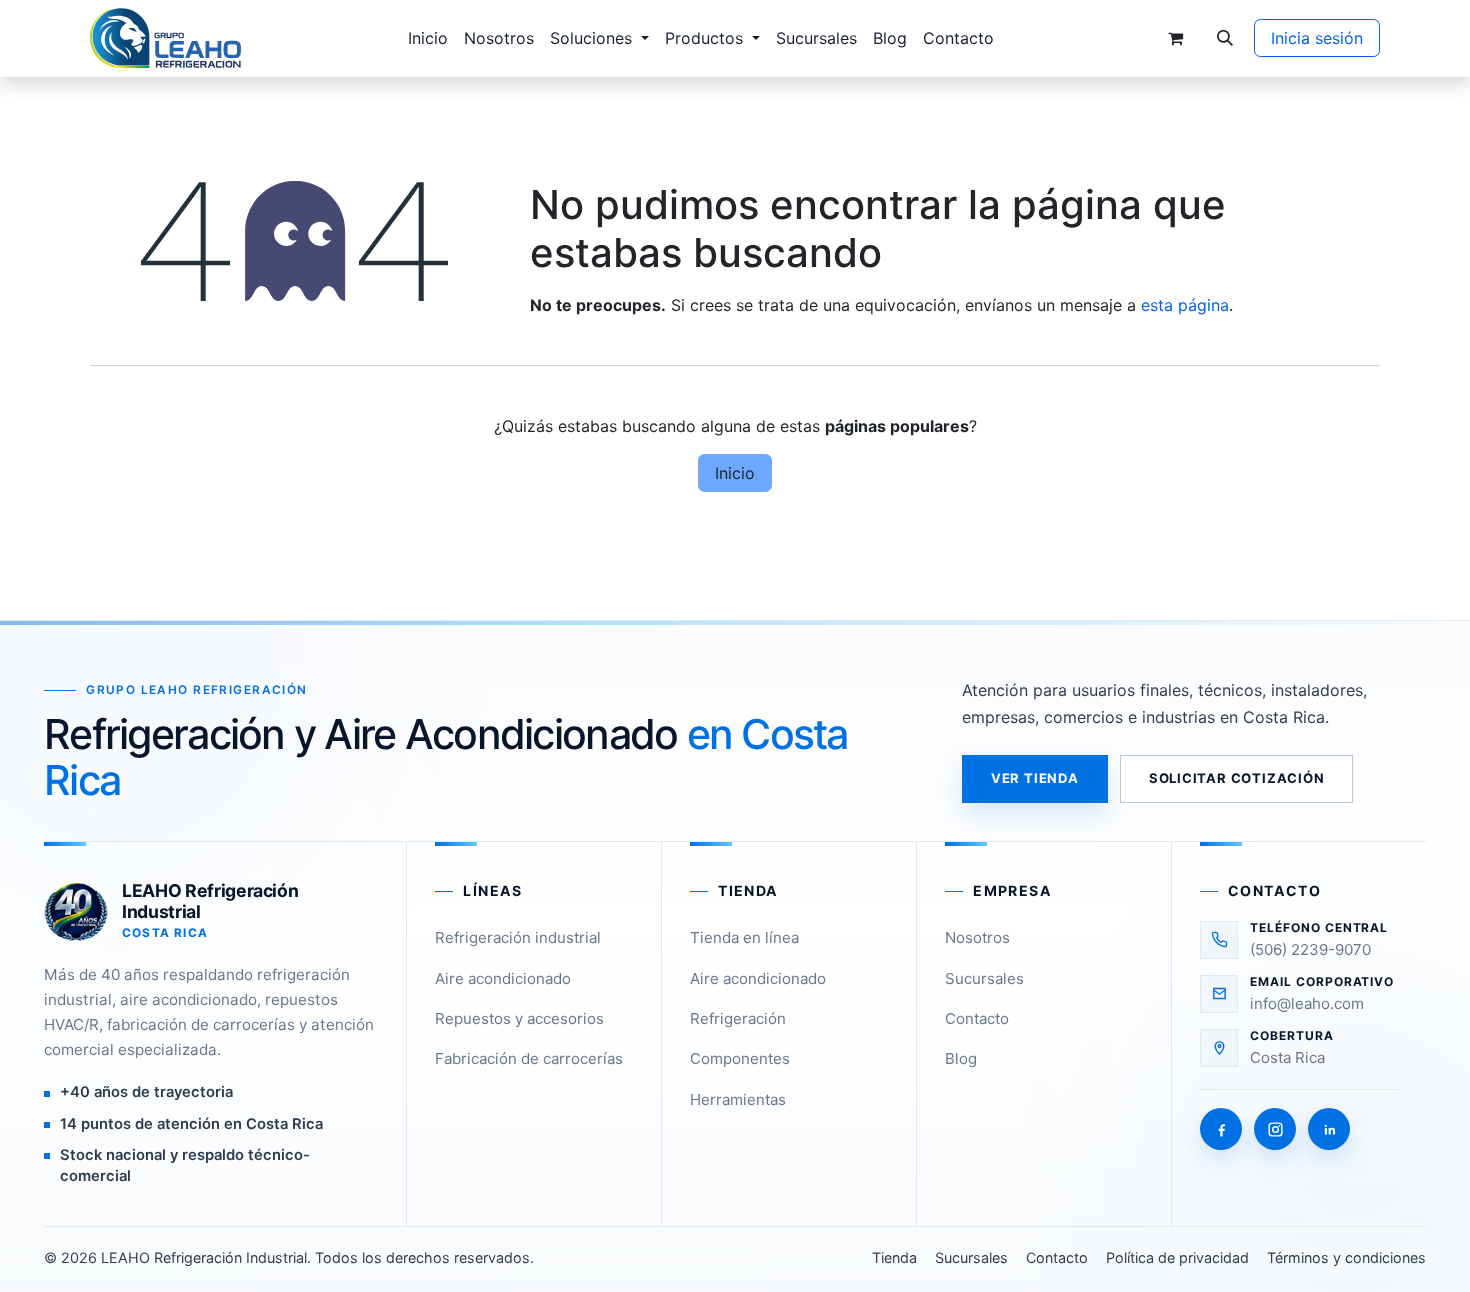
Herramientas (738, 1099)
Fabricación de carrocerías (529, 1058)
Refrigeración (738, 1018)
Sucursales (984, 978)
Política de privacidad (1177, 1257)
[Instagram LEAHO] (1275, 1129)
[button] (1225, 38)
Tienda (894, 1257)
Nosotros (977, 937)
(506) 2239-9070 (1310, 949)
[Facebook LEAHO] (1221, 1129)
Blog (961, 1058)
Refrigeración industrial (518, 937)
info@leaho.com (1307, 1003)
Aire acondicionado (503, 978)
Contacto (977, 1018)
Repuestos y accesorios (519, 1018)
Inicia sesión (1317, 38)
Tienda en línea (744, 937)
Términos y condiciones (1346, 1257)
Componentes (740, 1058)
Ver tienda (1035, 778)
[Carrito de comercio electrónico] (1175, 38)
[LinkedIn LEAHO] (1329, 1129)
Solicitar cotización (1237, 778)
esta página (1185, 305)
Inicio (735, 473)
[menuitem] (428, 38)
